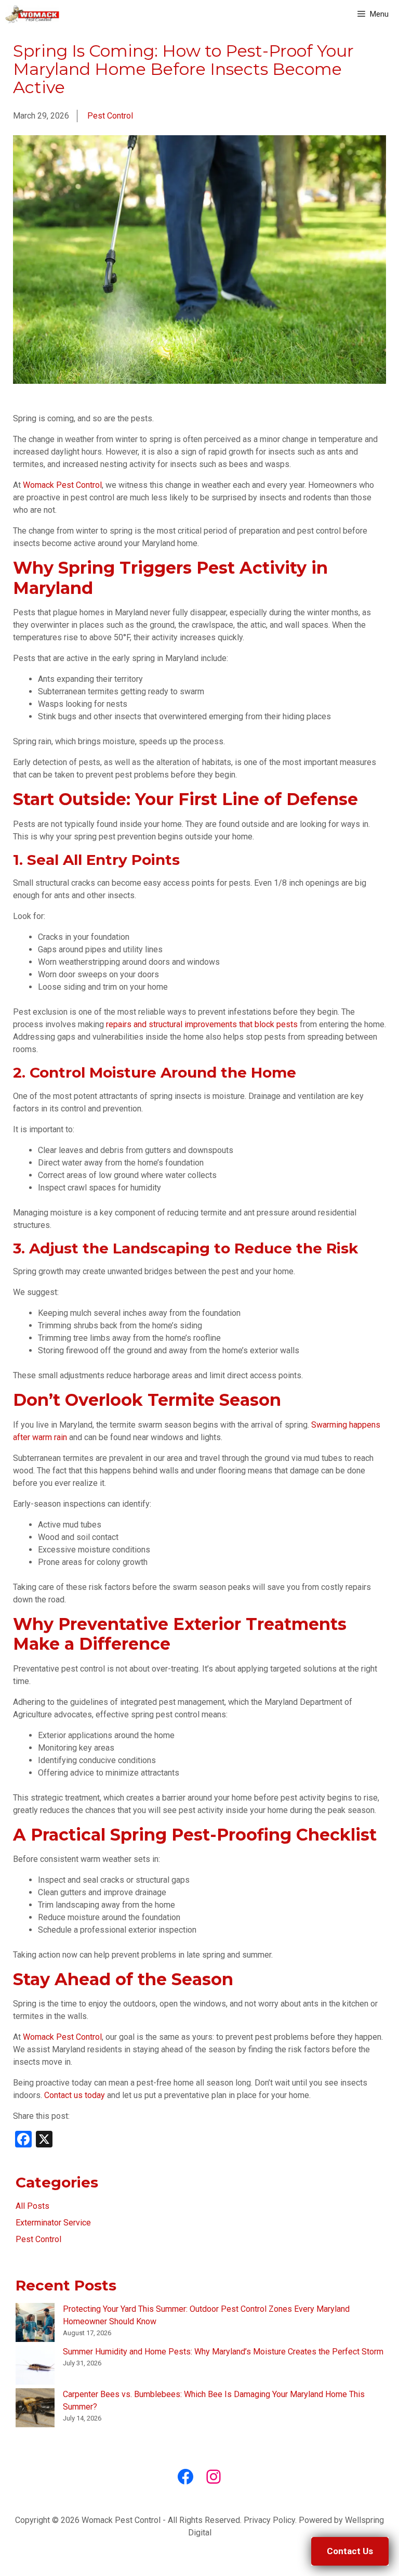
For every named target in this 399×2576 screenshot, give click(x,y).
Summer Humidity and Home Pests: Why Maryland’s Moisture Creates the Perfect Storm (223, 2352)
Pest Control (110, 116)
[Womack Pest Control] (32, 14)
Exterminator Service (53, 2223)
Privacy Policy (269, 2520)
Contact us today (75, 2095)
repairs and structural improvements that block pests (202, 1024)
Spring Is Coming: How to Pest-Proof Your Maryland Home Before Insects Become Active (183, 69)
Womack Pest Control (62, 485)
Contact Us (350, 2551)
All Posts (32, 2206)
